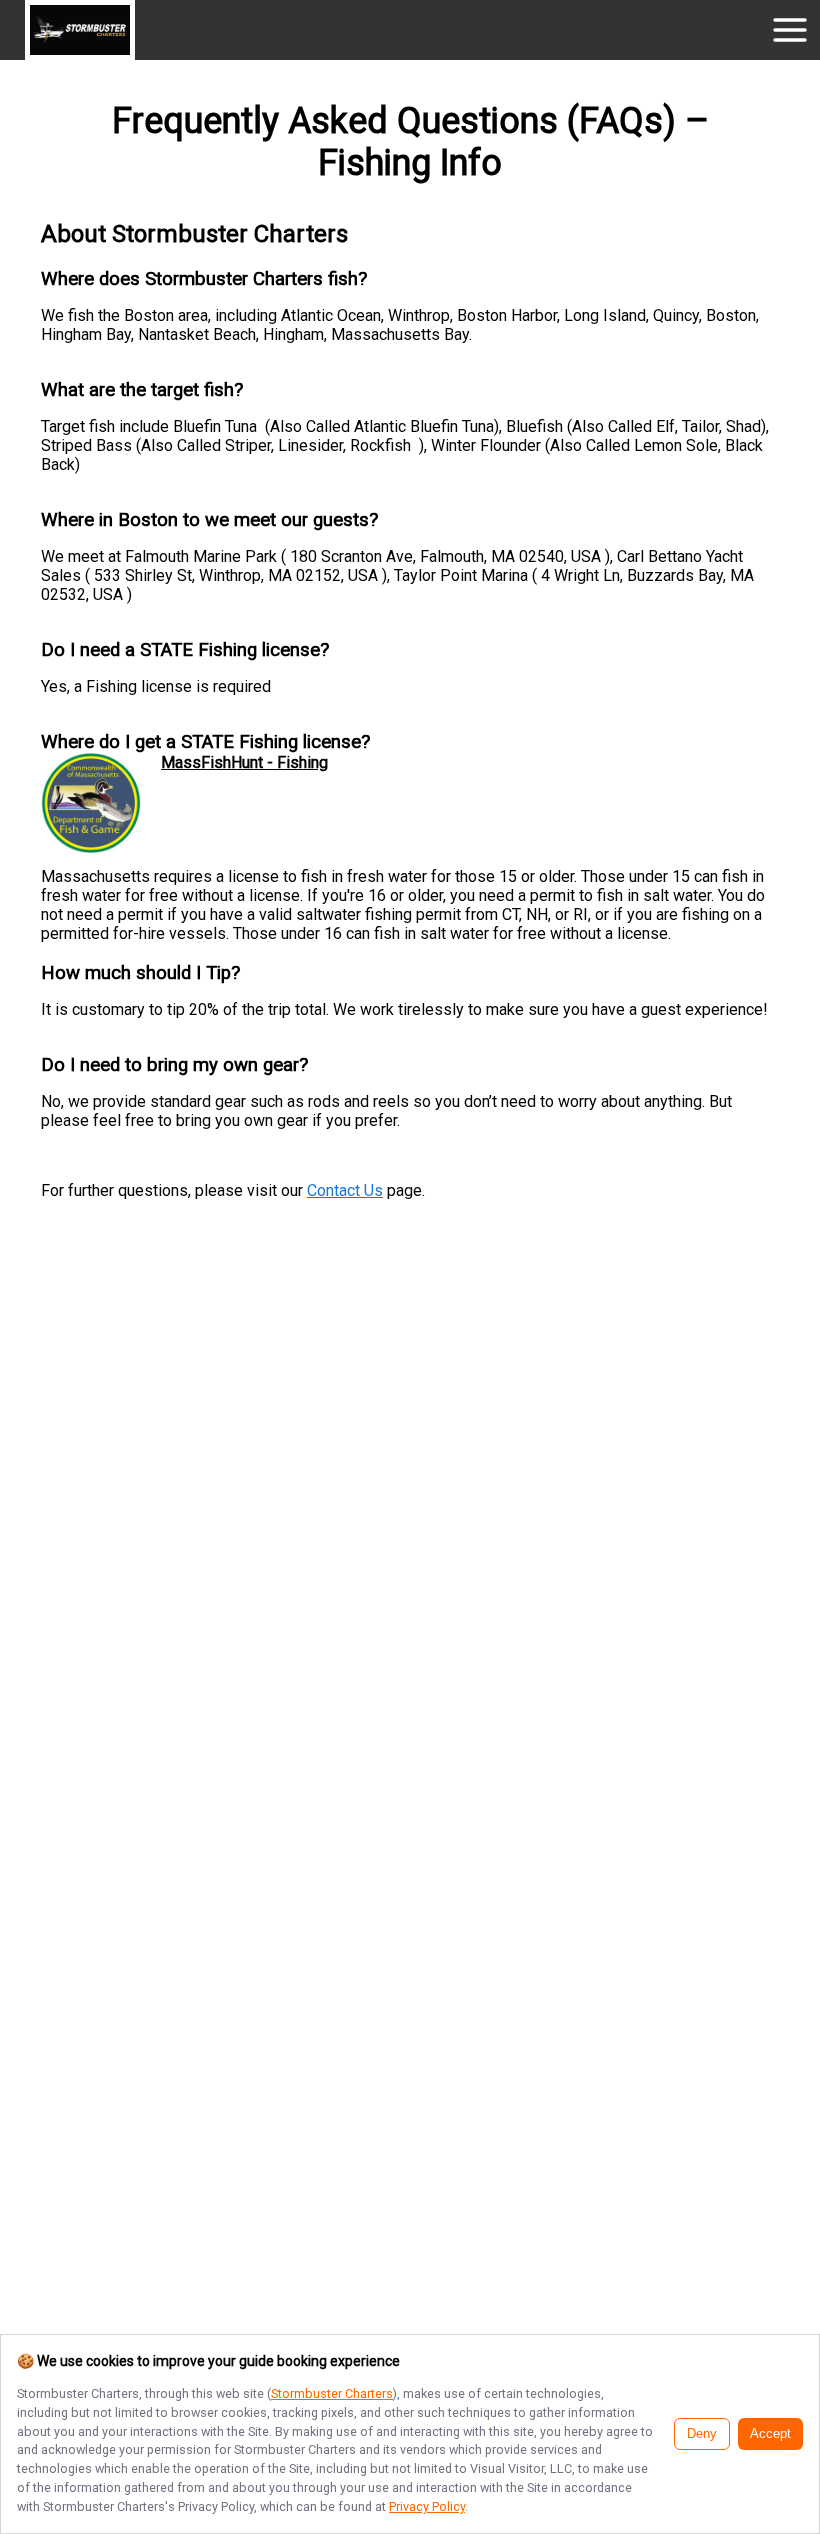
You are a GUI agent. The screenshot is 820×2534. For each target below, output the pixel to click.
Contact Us (345, 1190)
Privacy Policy (427, 2506)
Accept (770, 2434)
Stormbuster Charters (332, 2393)
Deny (702, 2434)
